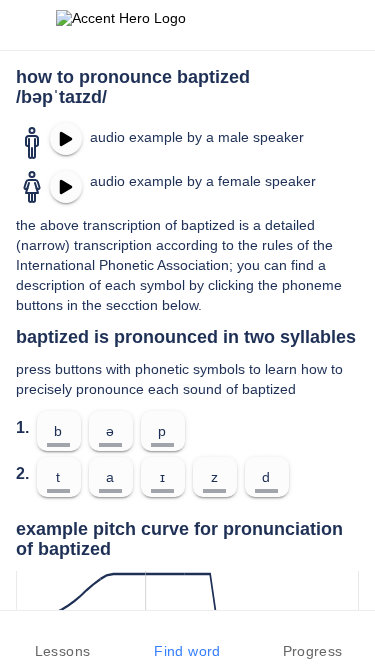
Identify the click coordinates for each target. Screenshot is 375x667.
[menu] (28, 25)
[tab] (62, 639)
